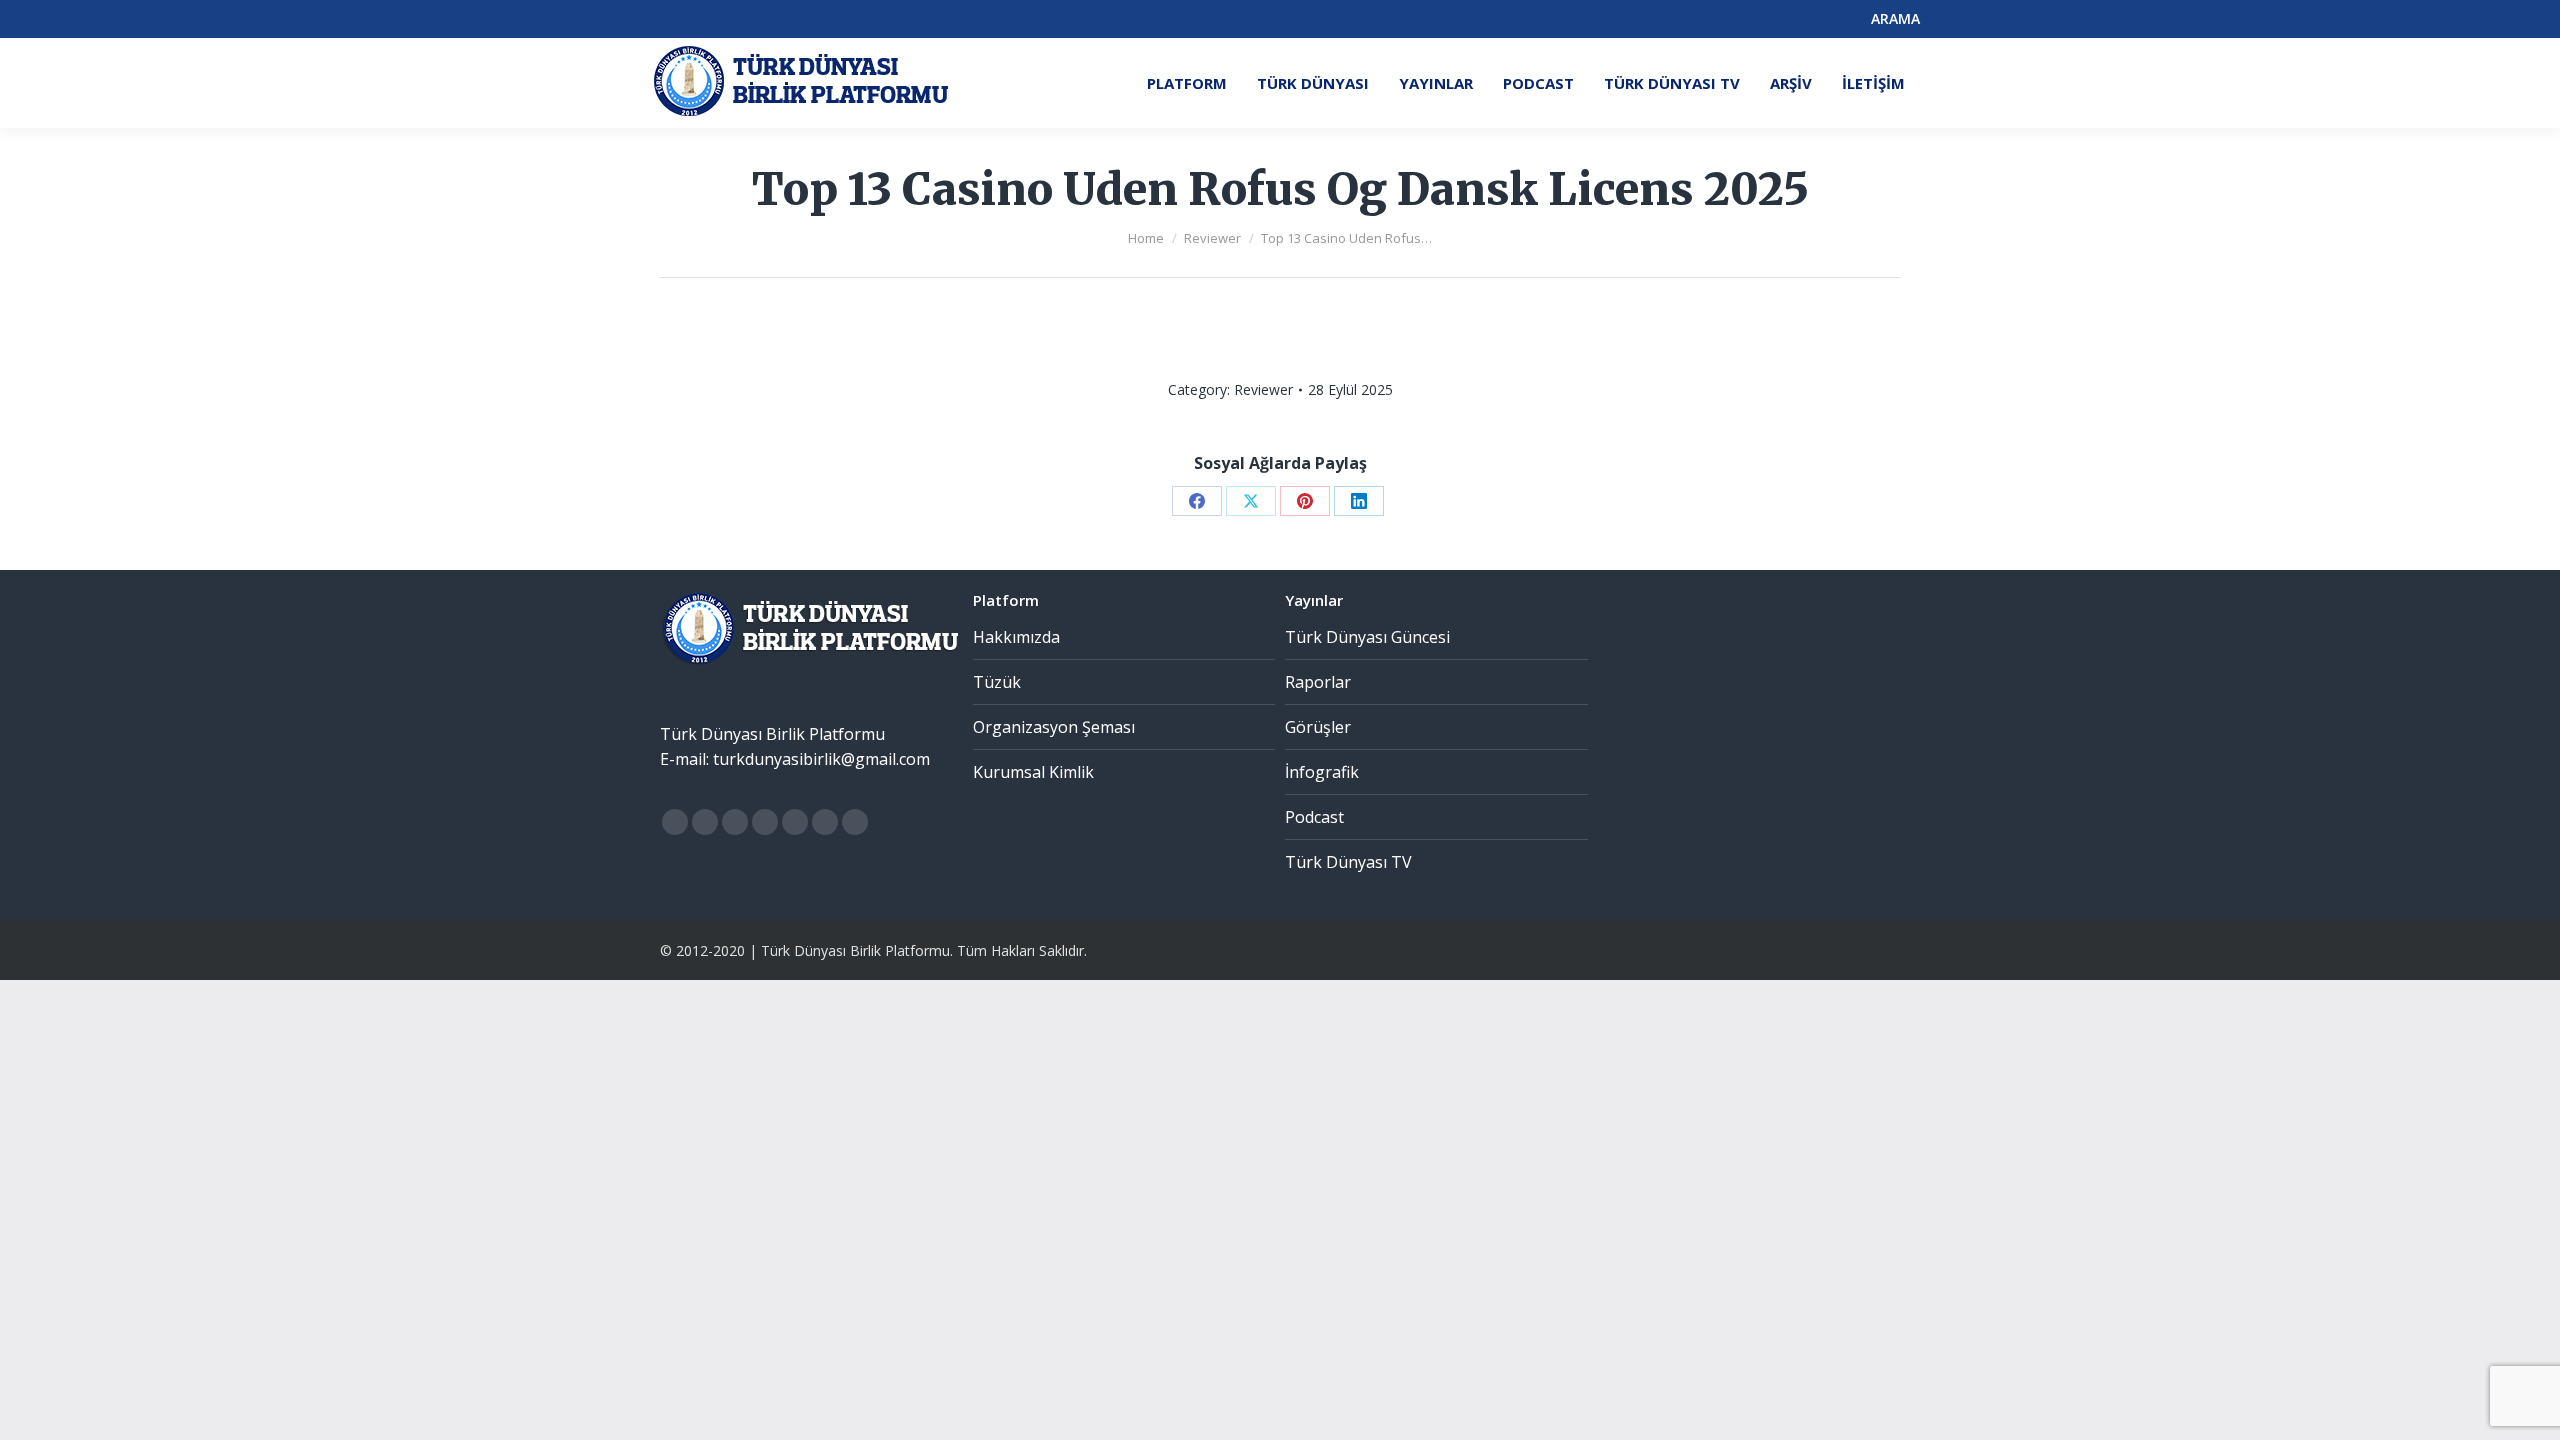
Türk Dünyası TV (1348, 862)
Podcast (1314, 817)
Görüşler (1318, 727)
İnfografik (1322, 772)
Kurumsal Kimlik (1033, 772)
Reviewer (1263, 389)
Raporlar (1318, 682)
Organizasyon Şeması (1054, 727)
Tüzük (997, 682)
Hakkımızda (1016, 637)
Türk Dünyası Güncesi (1367, 637)
